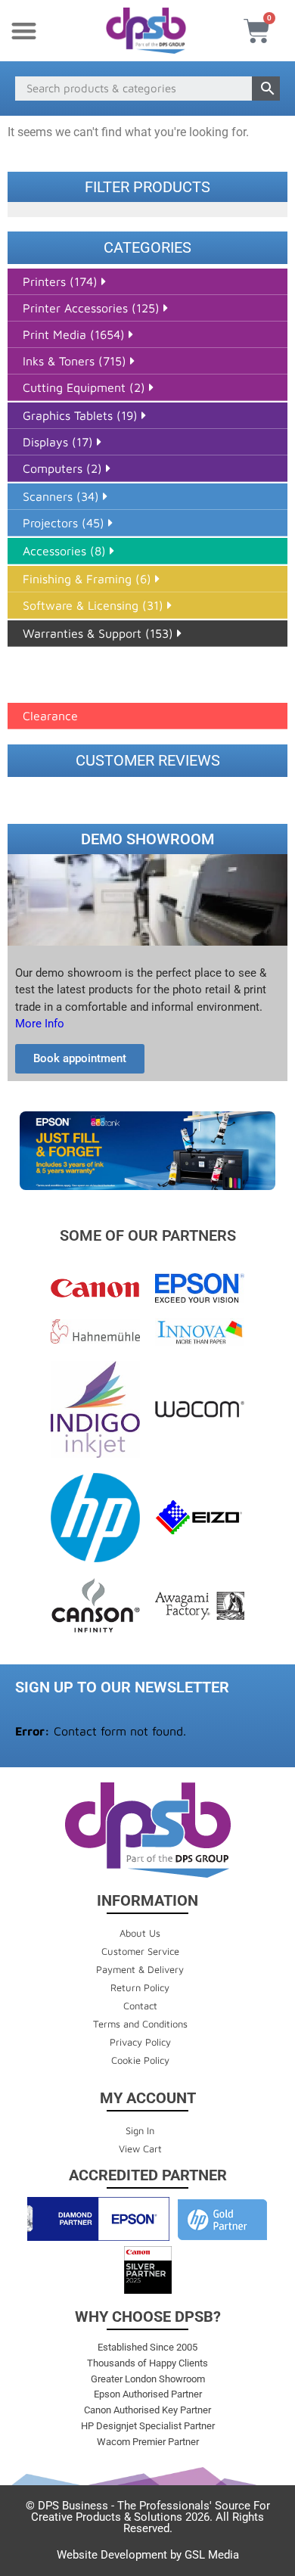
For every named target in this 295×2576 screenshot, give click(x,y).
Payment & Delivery (140, 1969)
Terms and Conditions (140, 2024)
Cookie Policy (140, 2060)
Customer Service (140, 1951)
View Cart (140, 2149)
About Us (140, 1933)
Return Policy (140, 1987)
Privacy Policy (140, 2042)
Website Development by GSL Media (148, 2555)
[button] (24, 31)
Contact (140, 2006)
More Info (40, 1024)
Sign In (140, 2130)
